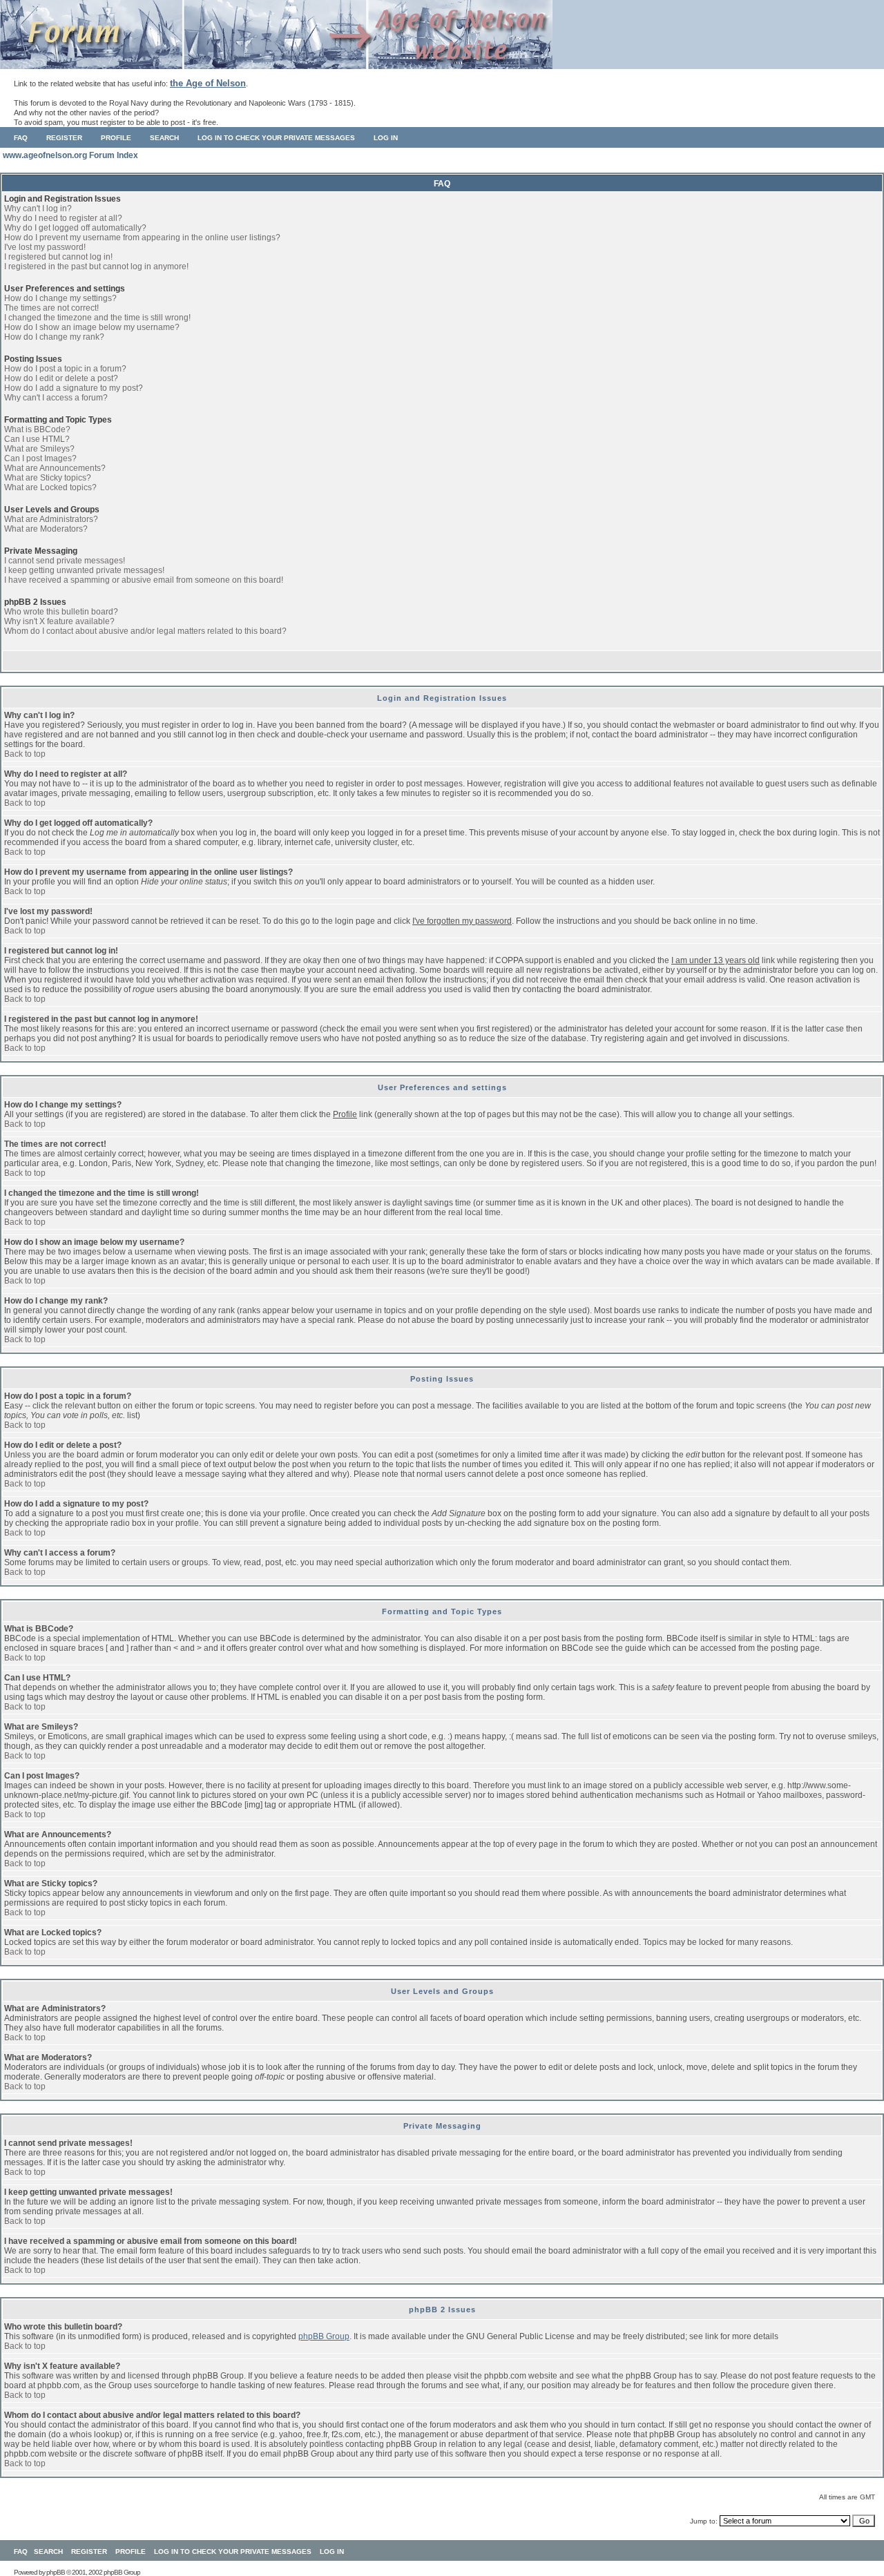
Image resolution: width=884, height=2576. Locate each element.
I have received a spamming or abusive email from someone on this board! (144, 580)
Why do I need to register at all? (63, 218)
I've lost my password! (45, 247)
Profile (116, 138)
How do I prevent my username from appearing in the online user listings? (142, 238)
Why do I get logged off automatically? (75, 228)
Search (164, 138)
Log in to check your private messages (276, 138)
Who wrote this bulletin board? (61, 612)
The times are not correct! (51, 308)
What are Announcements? (55, 468)
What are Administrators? (51, 519)
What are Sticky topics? (48, 478)
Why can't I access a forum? (56, 398)
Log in (386, 138)
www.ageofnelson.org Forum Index (70, 155)
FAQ (21, 138)
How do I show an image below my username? (92, 327)
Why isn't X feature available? (59, 621)
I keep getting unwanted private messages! (84, 570)
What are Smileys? (39, 449)
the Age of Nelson (208, 83)
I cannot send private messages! (65, 561)
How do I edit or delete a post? (61, 378)
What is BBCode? (37, 429)
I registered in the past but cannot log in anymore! (96, 267)
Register (64, 138)
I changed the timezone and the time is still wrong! (97, 318)
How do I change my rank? (54, 337)
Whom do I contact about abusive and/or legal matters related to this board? (145, 631)
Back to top (25, 754)
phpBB (56, 2572)
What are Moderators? (46, 529)
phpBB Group (324, 2336)
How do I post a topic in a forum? (65, 369)
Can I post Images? (40, 458)
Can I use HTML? (37, 439)
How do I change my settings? (60, 298)
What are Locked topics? (50, 487)
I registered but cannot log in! (58, 257)
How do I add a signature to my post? (74, 388)
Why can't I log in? (38, 209)
